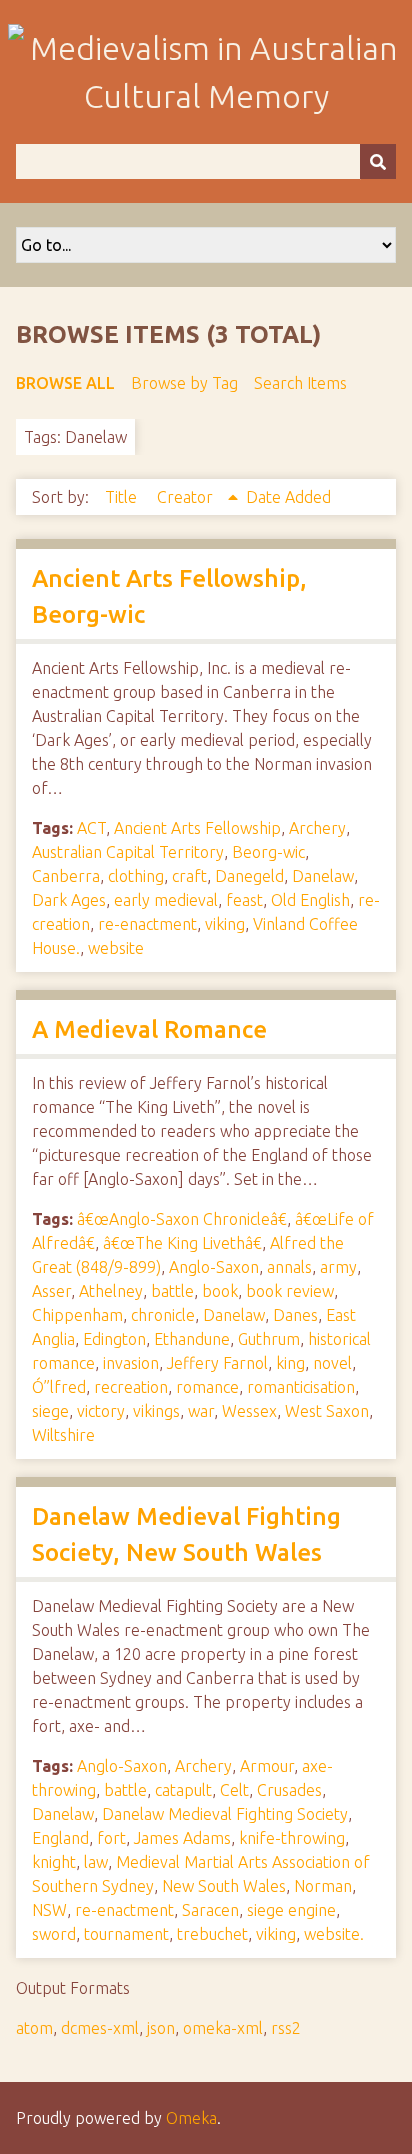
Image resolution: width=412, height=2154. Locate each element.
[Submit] (378, 161)
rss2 (286, 2028)
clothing (136, 876)
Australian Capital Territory (128, 852)
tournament (126, 1934)
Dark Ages (69, 900)
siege (50, 1411)
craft (189, 876)
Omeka (191, 2118)
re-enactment (147, 924)
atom (34, 2028)
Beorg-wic (268, 852)
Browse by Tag (184, 383)
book (220, 1291)
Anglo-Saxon (214, 1267)
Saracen (210, 1910)
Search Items (300, 383)
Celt (234, 1790)
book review (290, 1291)
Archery (317, 828)
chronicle (163, 1315)
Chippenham (77, 1315)
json (161, 2028)
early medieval (166, 900)
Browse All (65, 383)
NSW (49, 1910)
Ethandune (192, 1339)
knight (54, 1862)
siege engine (291, 1910)
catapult (183, 1790)
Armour (267, 1766)
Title (123, 497)
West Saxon (327, 1411)
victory (101, 1411)
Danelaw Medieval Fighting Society (225, 1814)
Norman (323, 1886)
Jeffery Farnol (217, 1363)
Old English (310, 900)
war (201, 1411)
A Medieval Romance (149, 1029)
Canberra (66, 876)
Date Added (288, 497)
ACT (91, 828)
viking (225, 924)
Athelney (111, 1291)
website (116, 948)
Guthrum (269, 1339)
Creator (187, 497)
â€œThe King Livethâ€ (182, 1243)
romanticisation (301, 1387)
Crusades (289, 1790)
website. (334, 1934)
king (290, 1363)
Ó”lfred (59, 1387)
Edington (114, 1339)
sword (54, 1934)
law (96, 1862)
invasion (131, 1363)
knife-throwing (292, 1838)
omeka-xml (223, 2028)
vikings (156, 1411)
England (60, 1838)
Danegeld (249, 876)
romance (207, 1387)
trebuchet (212, 1934)
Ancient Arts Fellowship (197, 828)
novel (332, 1363)
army (338, 1267)
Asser (51, 1291)
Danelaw (323, 876)
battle (172, 1291)
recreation (131, 1387)
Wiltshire (63, 1435)
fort (111, 1838)
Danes (295, 1315)
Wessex (249, 1411)
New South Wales (224, 1886)
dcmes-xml (100, 2028)
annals (289, 1267)
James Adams (182, 1838)
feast (244, 900)
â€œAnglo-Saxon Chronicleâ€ (182, 1219)
